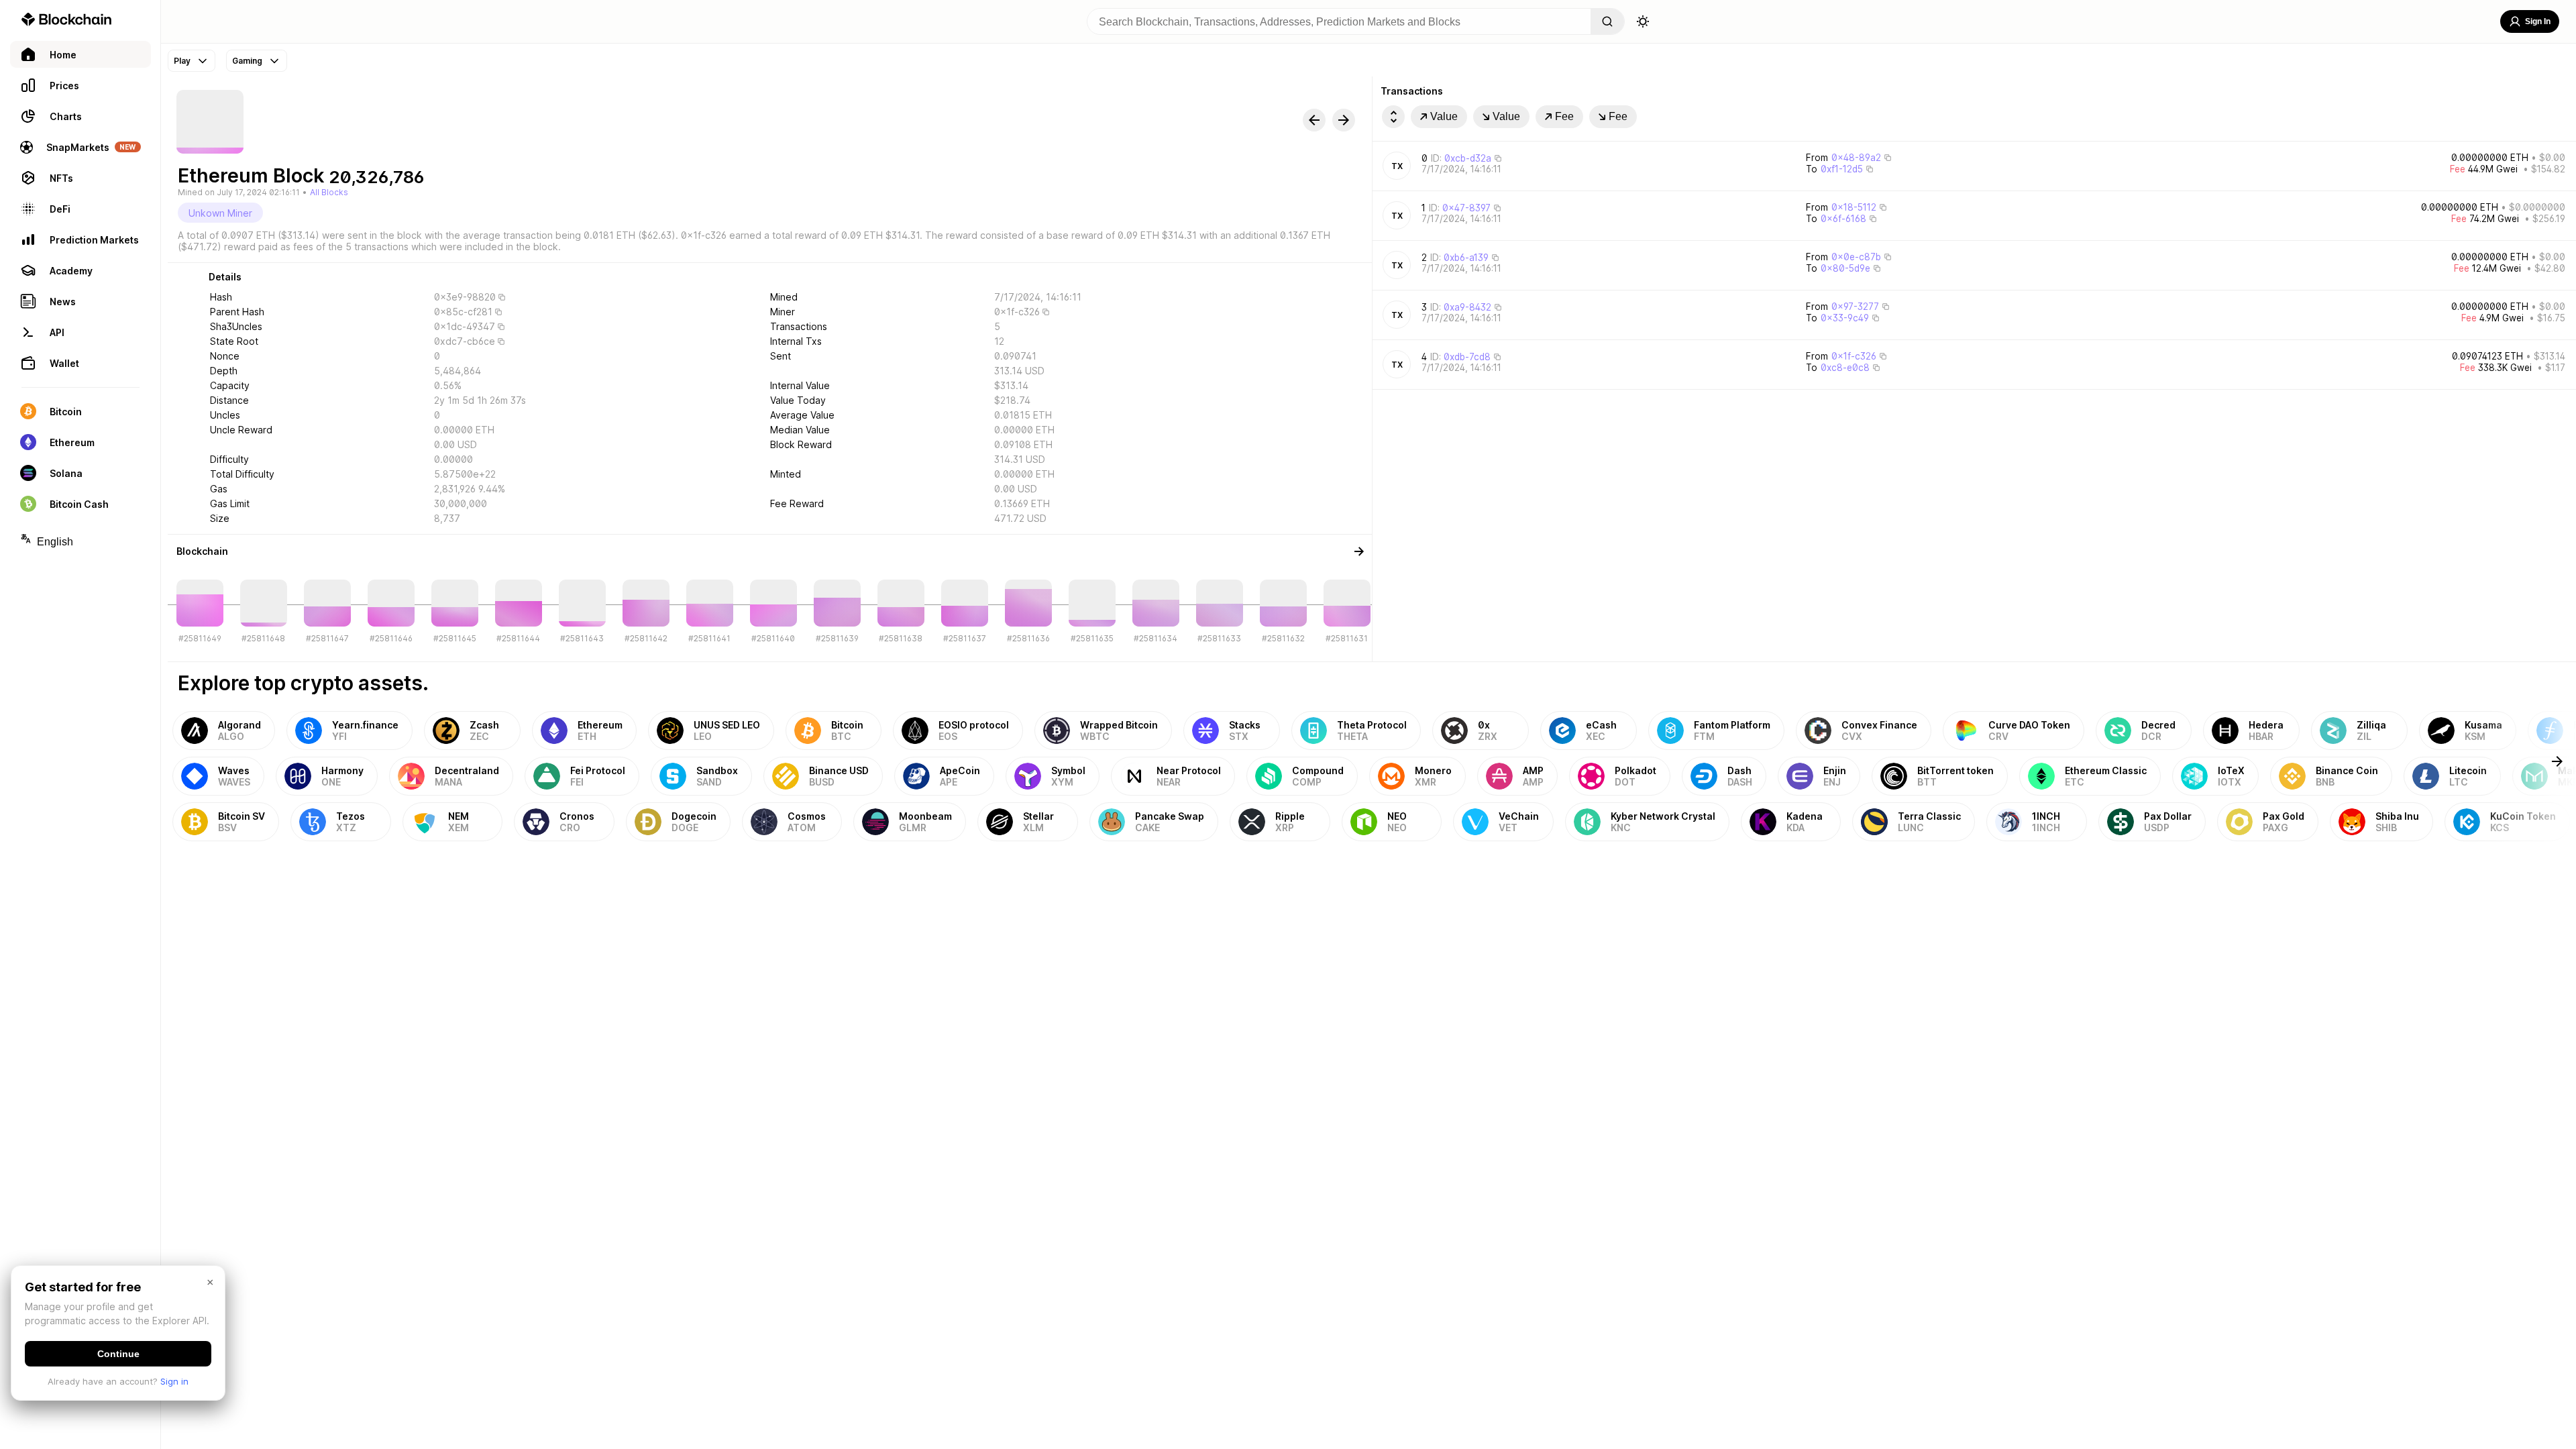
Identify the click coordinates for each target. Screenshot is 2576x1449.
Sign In (2538, 21)
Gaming (247, 61)
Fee (1564, 116)
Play (182, 61)
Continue (118, 1354)
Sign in (174, 1381)
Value (1444, 116)
